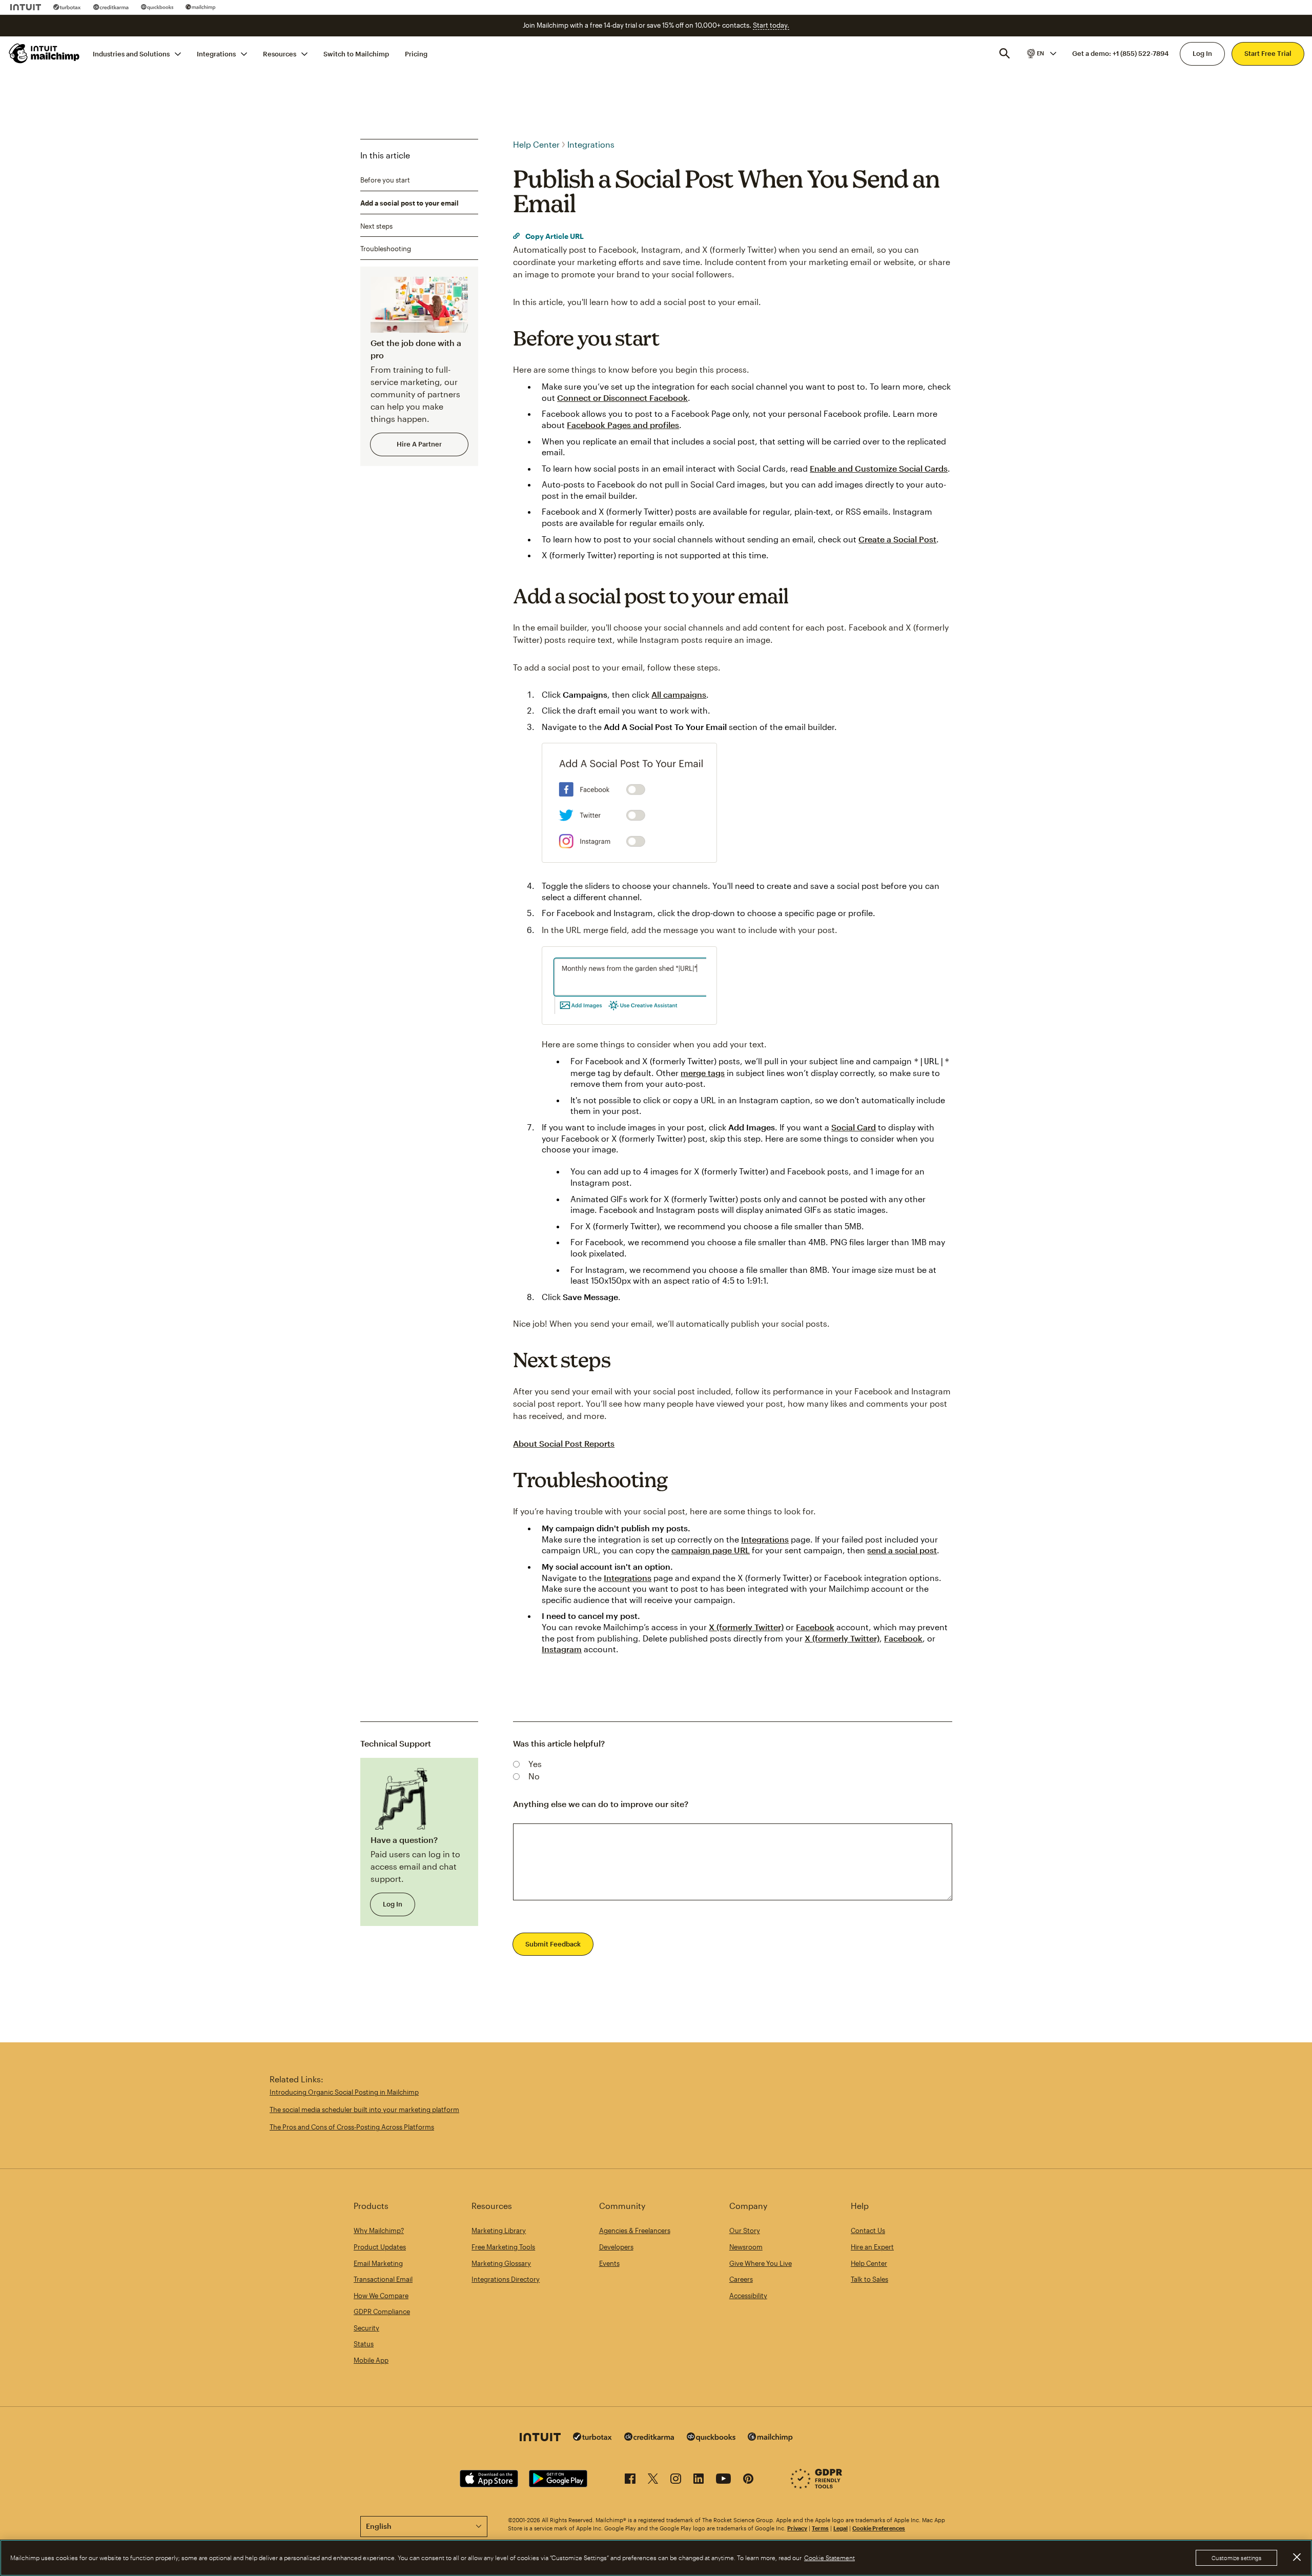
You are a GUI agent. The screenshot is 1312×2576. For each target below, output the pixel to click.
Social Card (854, 1127)
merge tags (703, 1073)
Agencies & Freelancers (635, 2230)
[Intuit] (26, 7)
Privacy (797, 2528)
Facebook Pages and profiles (623, 425)
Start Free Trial (1268, 53)
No (534, 1776)
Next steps (376, 226)
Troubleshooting (386, 249)
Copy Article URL (554, 236)
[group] (1041, 53)
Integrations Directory (506, 2279)
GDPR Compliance (382, 2311)
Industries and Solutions (131, 53)
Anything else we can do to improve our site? (601, 1804)
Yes (535, 1764)
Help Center (536, 144)
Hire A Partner (419, 444)
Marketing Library (499, 2230)
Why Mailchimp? (379, 2230)
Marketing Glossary (501, 2263)
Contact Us (868, 2230)
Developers (616, 2247)
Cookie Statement (829, 2558)
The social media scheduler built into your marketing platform (364, 2110)
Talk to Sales (869, 2279)
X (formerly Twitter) (746, 1627)
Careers (741, 2279)
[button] (1041, 53)
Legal (840, 2528)
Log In (1202, 53)
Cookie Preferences (879, 2528)
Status (364, 2344)
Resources (280, 53)
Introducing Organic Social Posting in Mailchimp (344, 2092)
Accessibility (748, 2296)
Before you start (385, 180)
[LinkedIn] (699, 2480)
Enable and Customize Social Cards (879, 468)
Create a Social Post (897, 539)
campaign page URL (711, 1550)
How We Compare (381, 2296)
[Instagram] (676, 2480)
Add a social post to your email (409, 203)
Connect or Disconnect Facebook (622, 398)
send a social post (902, 1550)
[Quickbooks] (157, 7)
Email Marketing (378, 2263)
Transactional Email (383, 2279)
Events (609, 2263)
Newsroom (746, 2247)
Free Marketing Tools (503, 2247)
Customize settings (1236, 2558)
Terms (820, 2528)
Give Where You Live (761, 2263)
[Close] (1297, 2557)
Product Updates (380, 2247)
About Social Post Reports (564, 1443)
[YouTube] (723, 2480)
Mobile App (371, 2360)
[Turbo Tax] (67, 7)
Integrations (216, 53)
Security (366, 2328)
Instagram (562, 1649)
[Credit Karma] (111, 7)
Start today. (771, 25)
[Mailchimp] (201, 7)
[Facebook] (630, 2480)
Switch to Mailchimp (356, 53)
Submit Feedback (553, 1944)
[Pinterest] (748, 2480)
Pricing (416, 53)
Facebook (815, 1627)
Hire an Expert (872, 2247)
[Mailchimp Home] (45, 53)
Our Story (745, 2230)
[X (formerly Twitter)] (653, 2480)
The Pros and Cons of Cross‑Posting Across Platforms (352, 2127)
